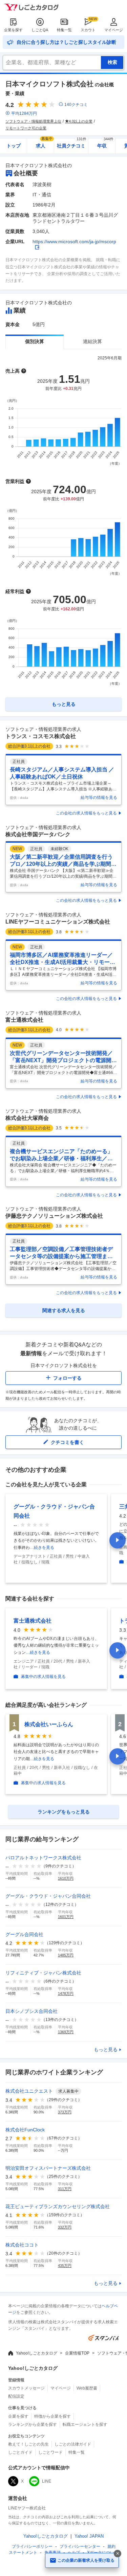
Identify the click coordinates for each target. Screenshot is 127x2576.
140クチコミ (76, 105)
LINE (47, 2481)
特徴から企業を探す (52, 2416)
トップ (14, 146)
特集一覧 (64, 30)
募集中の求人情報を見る (43, 1677)
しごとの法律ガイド (73, 2444)
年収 (105, 144)
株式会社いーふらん (49, 1724)
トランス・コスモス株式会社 (41, 736)
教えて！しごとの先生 (28, 2444)
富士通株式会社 (24, 1020)
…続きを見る (42, 1548)
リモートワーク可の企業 (26, 128)
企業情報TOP (77, 2353)
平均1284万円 (24, 113)
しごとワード (50, 2452)
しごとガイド (20, 2452)
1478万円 (66, 1993)
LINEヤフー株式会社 (27, 2508)
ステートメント (23, 2553)
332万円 (65, 2227)
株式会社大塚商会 (27, 1118)
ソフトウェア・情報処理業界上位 (33, 121)
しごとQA (40, 30)
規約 (111, 2546)
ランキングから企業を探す (33, 2425)
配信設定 (16, 2396)
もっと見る (106, 2050)
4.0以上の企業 (81, 121)
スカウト (88, 30)
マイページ (114, 30)
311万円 (65, 2189)
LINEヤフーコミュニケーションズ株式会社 (58, 922)
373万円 (65, 2112)
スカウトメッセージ (26, 2388)
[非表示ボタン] (118, 2554)
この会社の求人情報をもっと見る (86, 813)
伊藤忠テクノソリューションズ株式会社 (54, 1216)
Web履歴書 (87, 2388)
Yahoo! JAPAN (89, 2536)
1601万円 (66, 1917)
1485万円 (66, 1955)
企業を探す (13, 30)
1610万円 (66, 1878)
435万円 (65, 2266)
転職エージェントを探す (85, 2425)
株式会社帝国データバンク (38, 834)
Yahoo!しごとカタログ (37, 2353)
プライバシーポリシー (32, 2546)
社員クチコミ (72, 144)
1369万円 (66, 2032)
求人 (44, 144)
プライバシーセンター (80, 2546)
